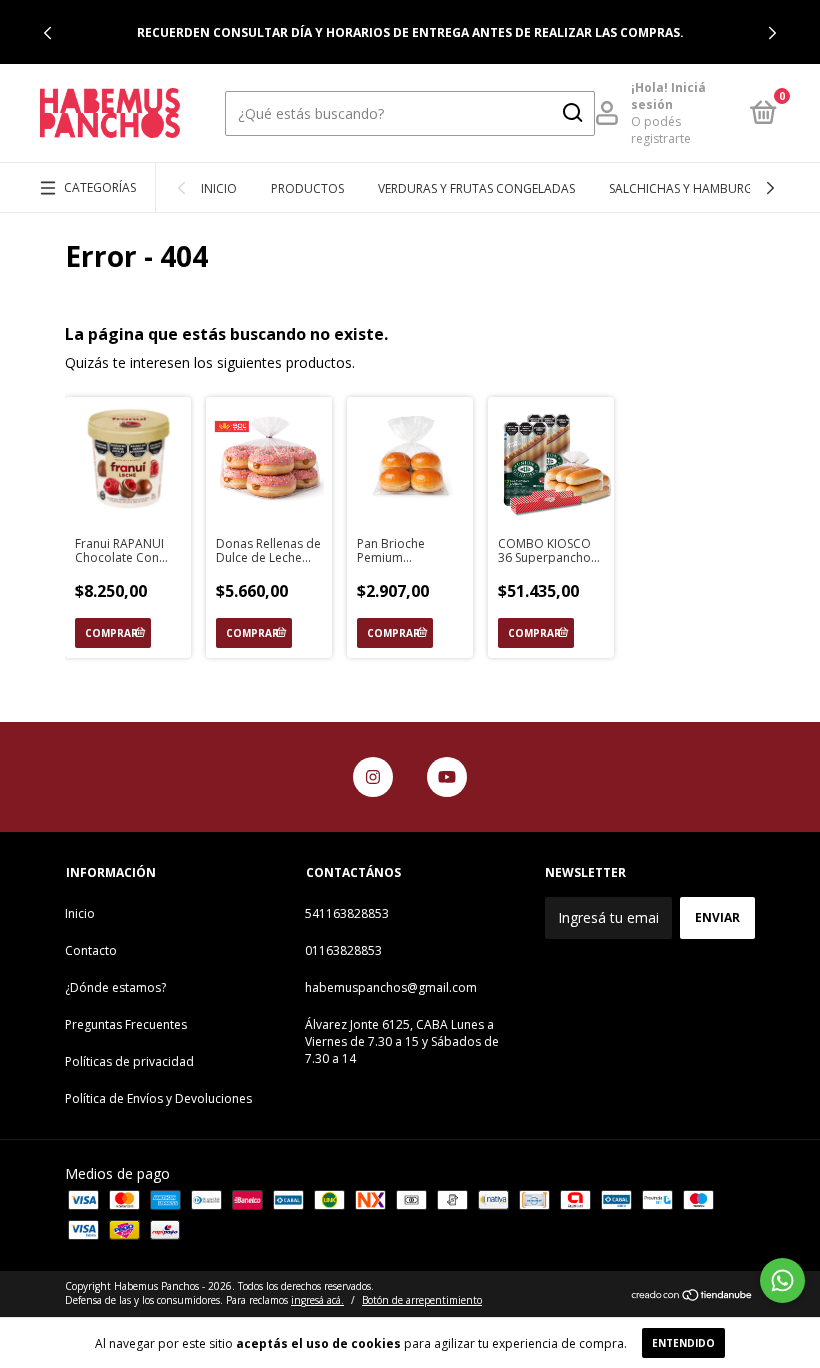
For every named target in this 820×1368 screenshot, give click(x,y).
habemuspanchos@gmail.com (391, 987)
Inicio (219, 188)
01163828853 (343, 950)
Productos (307, 188)
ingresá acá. (317, 1300)
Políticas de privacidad (129, 1061)
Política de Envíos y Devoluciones (158, 1098)
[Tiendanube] (692, 1295)
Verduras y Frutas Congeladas (476, 188)
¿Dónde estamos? (115, 987)
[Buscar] (571, 113)
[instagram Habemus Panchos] (373, 777)
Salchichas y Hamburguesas (698, 188)
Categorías (100, 187)
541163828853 (347, 913)
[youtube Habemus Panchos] (447, 777)
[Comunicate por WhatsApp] (782, 1280)
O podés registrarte (661, 130)
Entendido (683, 1343)
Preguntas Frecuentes (126, 1024)
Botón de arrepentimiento (422, 1300)
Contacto (91, 950)
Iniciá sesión (668, 96)
